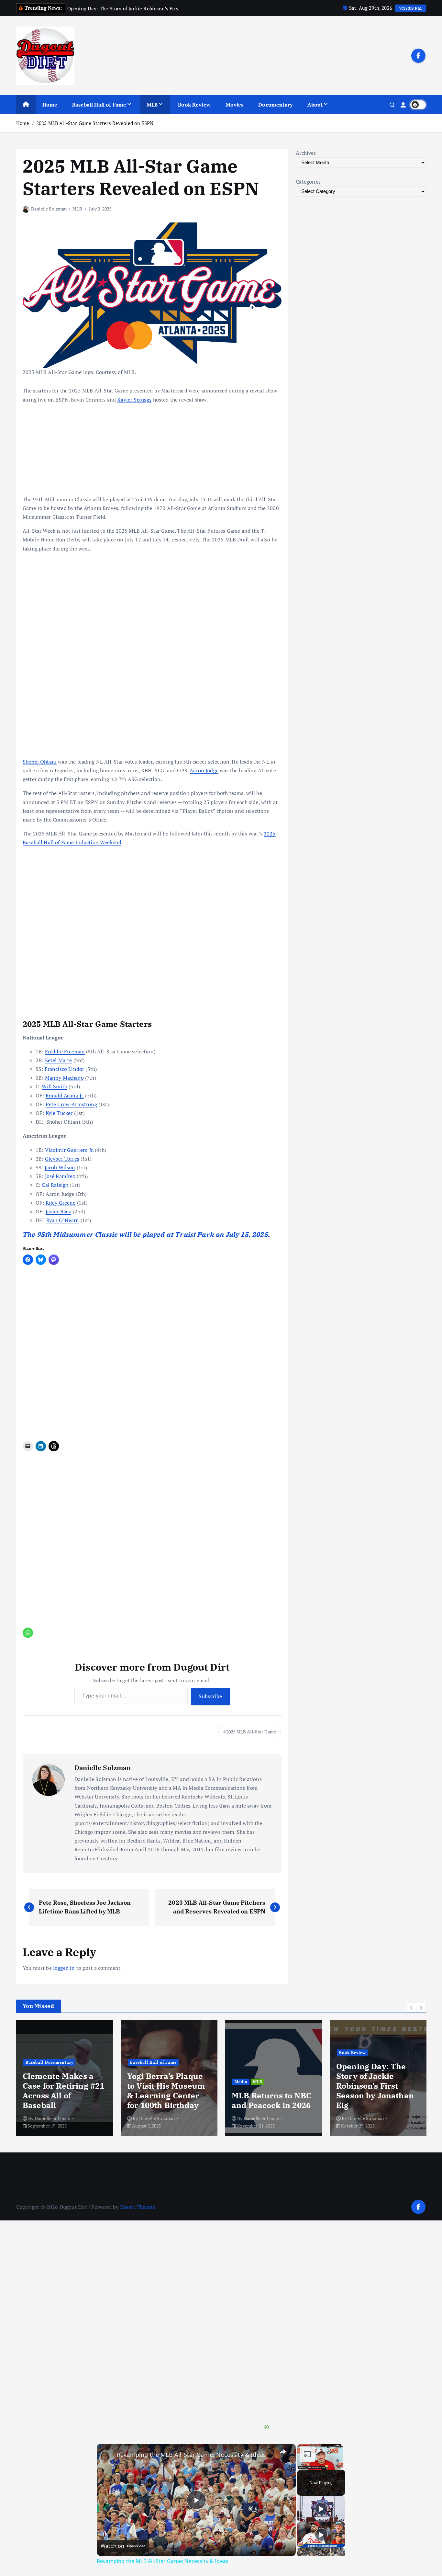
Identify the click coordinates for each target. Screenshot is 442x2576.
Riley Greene (61, 1203)
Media (225, 2082)
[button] (412, 2008)
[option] (49, 2078)
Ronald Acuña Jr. (65, 1095)
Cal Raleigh (55, 1185)
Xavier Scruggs (134, 400)
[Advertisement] (152, 1501)
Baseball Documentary (33, 2062)
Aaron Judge (204, 770)
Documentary (275, 105)
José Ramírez (60, 1176)
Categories (308, 182)
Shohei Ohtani (40, 762)
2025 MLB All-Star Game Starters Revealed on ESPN (95, 123)
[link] (107, 2454)
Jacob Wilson (60, 1167)
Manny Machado (64, 1078)
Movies (235, 105)
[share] (283, 2452)
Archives (306, 153)
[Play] (321, 2509)
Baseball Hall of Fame (99, 105)
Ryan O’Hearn (63, 1220)
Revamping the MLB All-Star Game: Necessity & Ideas (191, 2455)
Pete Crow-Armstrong (71, 1104)
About (315, 105)
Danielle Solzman (49, 209)
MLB (152, 105)
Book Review (194, 105)
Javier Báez (59, 1211)
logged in (64, 1968)
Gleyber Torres (62, 1159)
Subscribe (210, 1696)
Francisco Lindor (65, 1069)
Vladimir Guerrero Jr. (69, 1150)
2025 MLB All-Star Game (251, 1732)
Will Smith (55, 1086)
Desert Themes (138, 2207)
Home (50, 105)
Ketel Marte (59, 1060)
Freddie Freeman (65, 1051)
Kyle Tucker (59, 1113)
